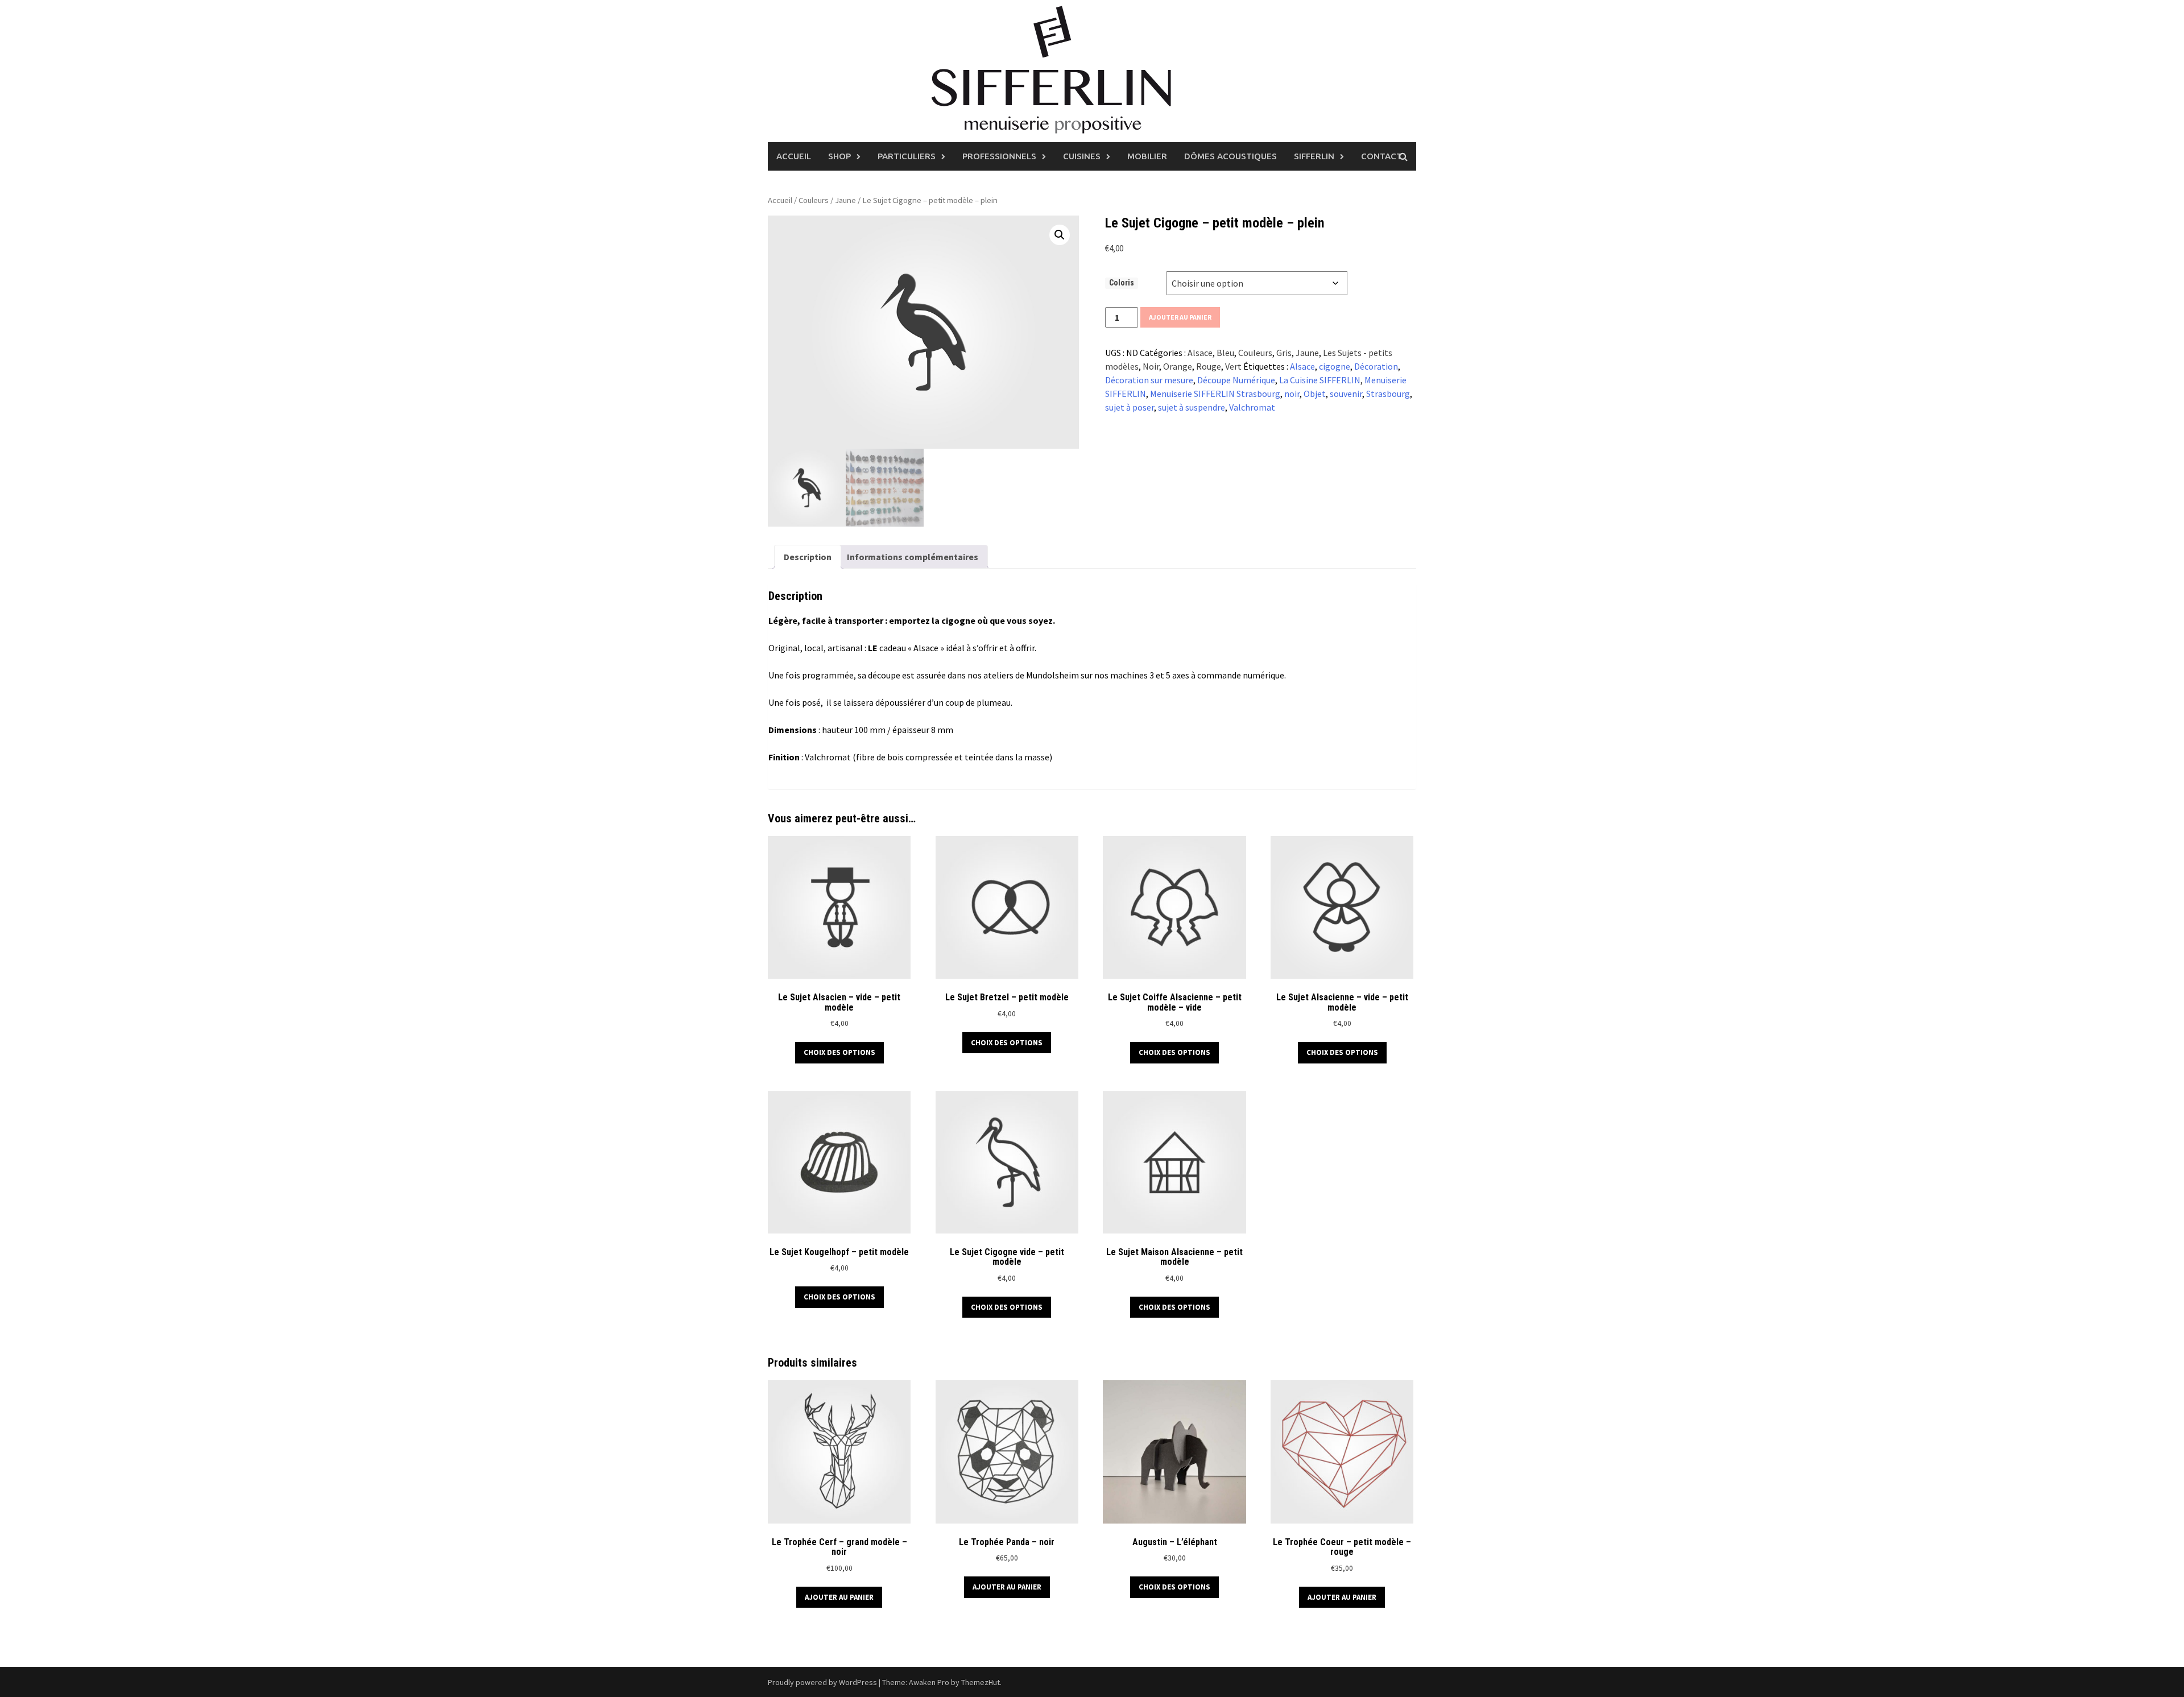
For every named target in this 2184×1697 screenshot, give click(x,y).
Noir (1151, 366)
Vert (1233, 366)
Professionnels (999, 156)
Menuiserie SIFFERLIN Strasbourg (1215, 394)
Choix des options (839, 1052)
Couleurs (814, 200)
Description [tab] (808, 557)
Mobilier (1147, 156)
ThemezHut (981, 1682)
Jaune (845, 200)
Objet (1315, 394)
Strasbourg (1388, 394)
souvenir (1346, 394)
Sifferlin (1314, 156)
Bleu (1225, 353)
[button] (1060, 235)
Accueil (794, 156)
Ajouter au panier (1180, 317)
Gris (1284, 353)
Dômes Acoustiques (1230, 156)
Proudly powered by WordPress (822, 1682)
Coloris (1122, 283)
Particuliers (907, 156)
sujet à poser (1130, 407)
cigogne (1335, 366)
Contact (1381, 156)
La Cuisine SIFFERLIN (1320, 380)
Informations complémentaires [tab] (913, 557)
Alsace (1200, 353)
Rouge (1209, 366)
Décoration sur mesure (1149, 380)
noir (1292, 394)
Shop (839, 156)
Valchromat (1252, 407)
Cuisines (1082, 156)
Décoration (1376, 366)
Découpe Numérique (1236, 380)
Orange (1178, 366)
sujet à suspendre (1192, 407)
